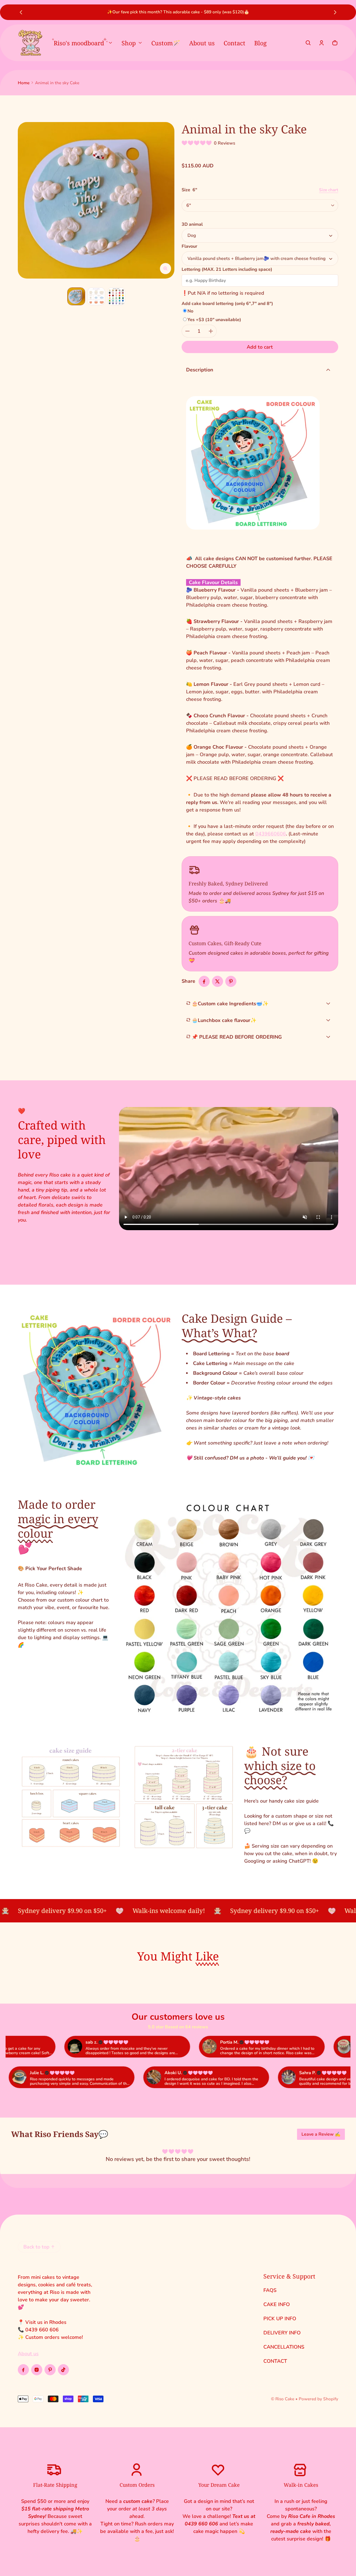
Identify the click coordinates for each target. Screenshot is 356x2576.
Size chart (329, 190)
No (190, 311)
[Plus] (211, 331)
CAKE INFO (277, 2304)
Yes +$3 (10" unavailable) (214, 320)
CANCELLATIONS (284, 2347)
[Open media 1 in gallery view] (76, 296)
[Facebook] (23, 2370)
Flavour (189, 246)
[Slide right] (335, 12)
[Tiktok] (63, 2370)
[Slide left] (21, 12)
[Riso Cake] (30, 43)
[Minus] (187, 331)
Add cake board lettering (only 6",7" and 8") (227, 304)
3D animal (192, 224)
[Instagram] (37, 2370)
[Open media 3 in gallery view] (116, 296)
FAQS (270, 2290)
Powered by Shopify (318, 2399)
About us (28, 2354)
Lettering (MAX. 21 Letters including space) (227, 269)
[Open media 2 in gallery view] (96, 296)
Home (24, 83)
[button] (308, 43)
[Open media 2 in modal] (96, 200)
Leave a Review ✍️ (321, 2134)
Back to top (36, 2247)
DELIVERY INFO (282, 2333)
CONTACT (275, 2361)
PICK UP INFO (280, 2319)
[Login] (322, 43)
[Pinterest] (50, 2370)
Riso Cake (285, 2399)
